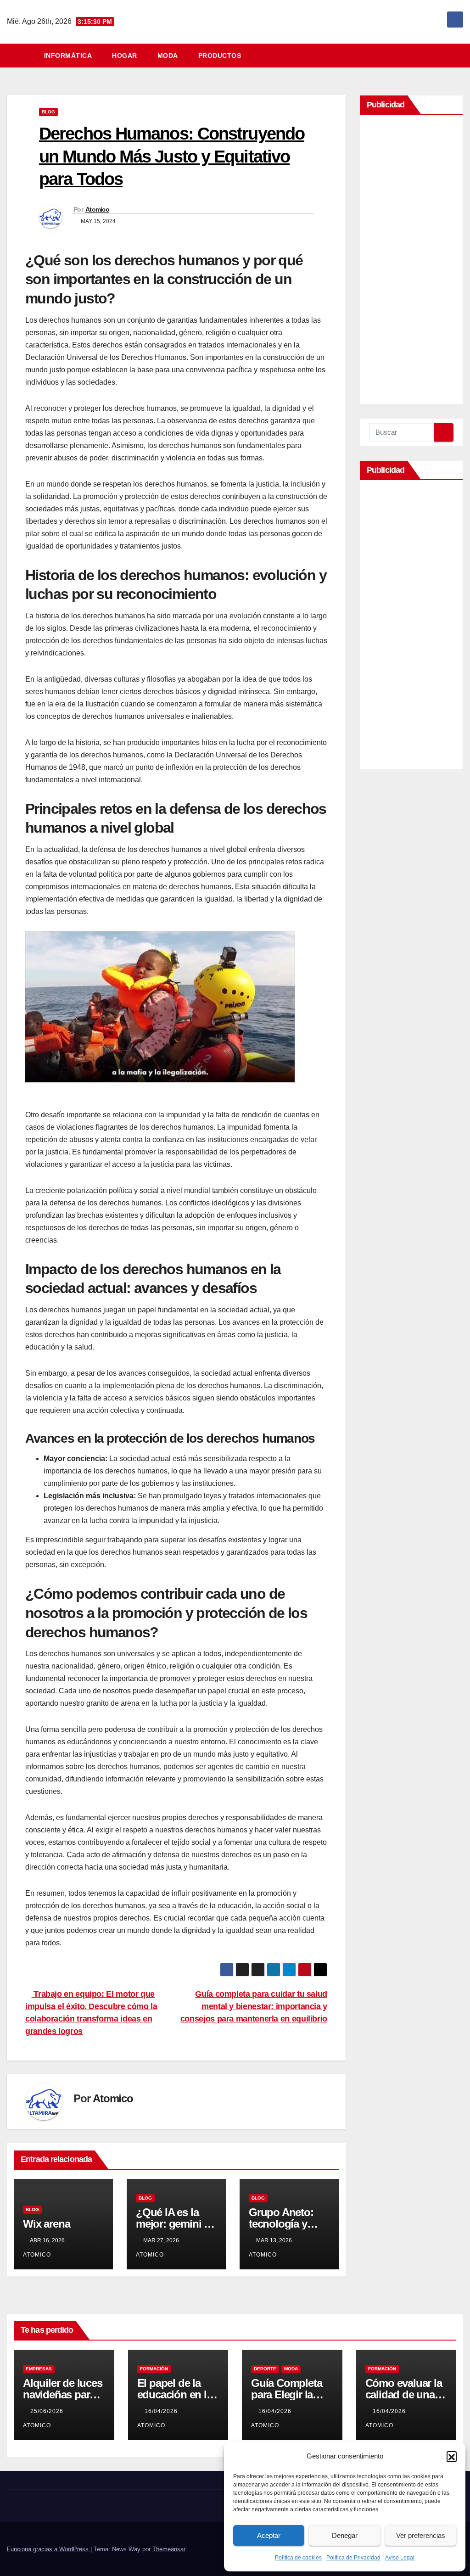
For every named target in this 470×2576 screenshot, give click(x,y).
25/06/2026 (48, 2411)
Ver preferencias (421, 2535)
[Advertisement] (411, 262)
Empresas (39, 2369)
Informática (68, 56)
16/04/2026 (162, 2411)
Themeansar (169, 2549)
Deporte (265, 2369)
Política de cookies (298, 2558)
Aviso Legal (400, 2558)
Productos (220, 56)
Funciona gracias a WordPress (49, 2549)
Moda (168, 56)
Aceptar (269, 2535)
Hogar (125, 56)
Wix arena (46, 2224)
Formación (154, 2369)
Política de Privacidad (353, 2558)
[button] (452, 2456)
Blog (48, 112)
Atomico (97, 209)
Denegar (345, 2535)
